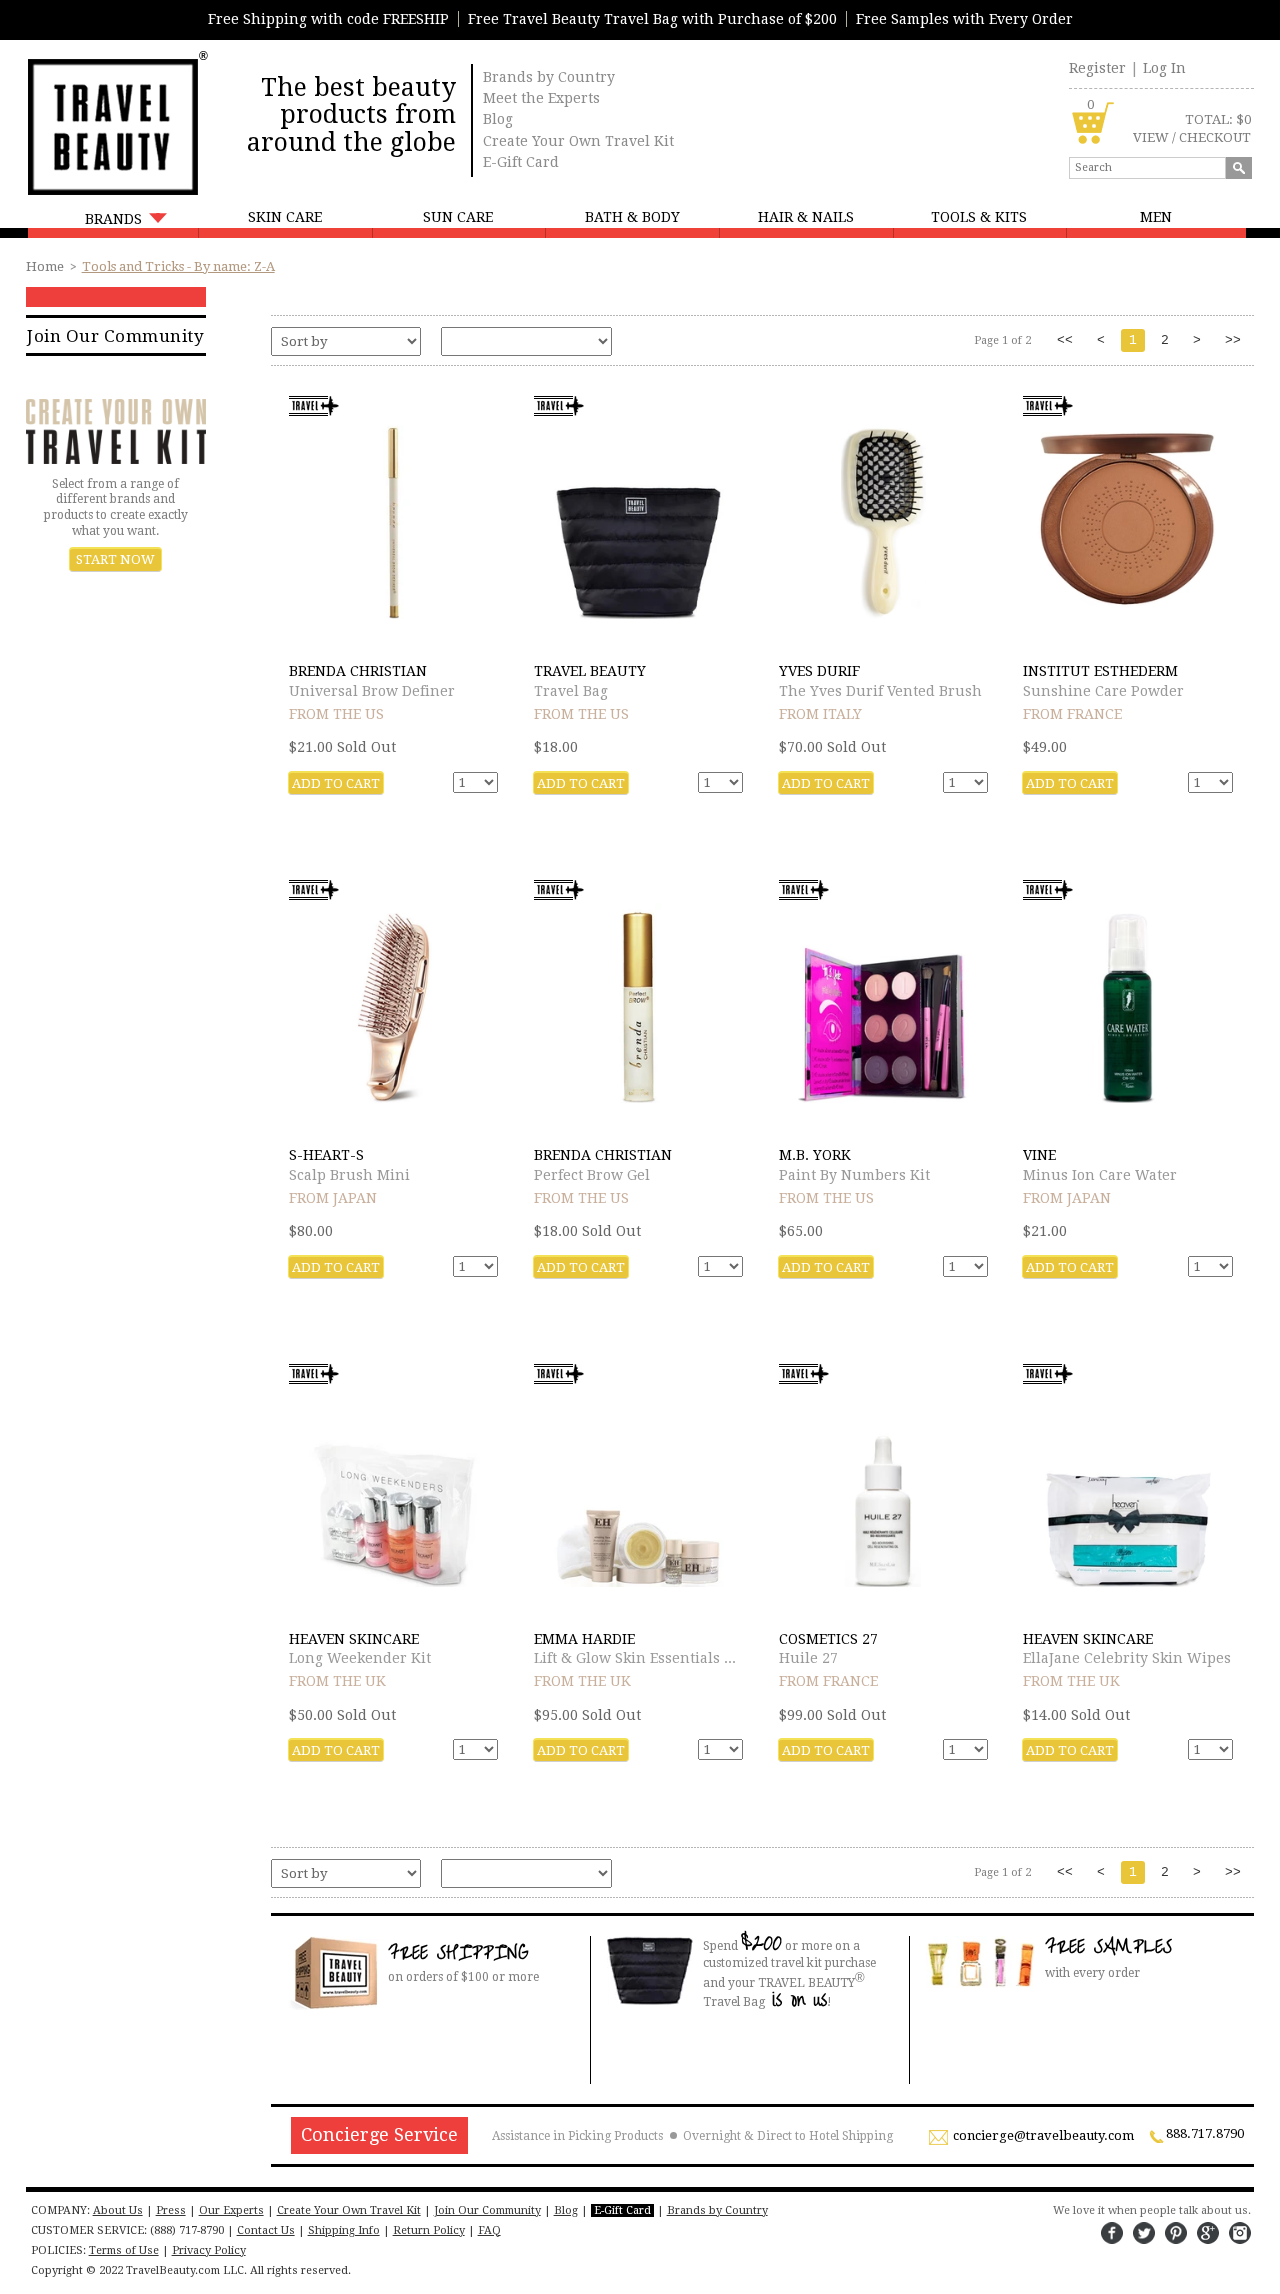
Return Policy (429, 2230)
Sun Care (458, 217)
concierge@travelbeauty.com (1043, 2136)
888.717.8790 (1205, 2134)
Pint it (1176, 2233)
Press (171, 2210)
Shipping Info (344, 2230)
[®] (111, 124)
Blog (498, 119)
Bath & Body (632, 217)
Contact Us (266, 2230)
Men (1156, 217)
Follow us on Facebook (1112, 2233)
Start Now (115, 559)
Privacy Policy (209, 2250)
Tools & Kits (979, 217)
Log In (1164, 68)
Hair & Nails (806, 217)
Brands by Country (549, 77)
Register (1097, 68)
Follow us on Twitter (1144, 2233)
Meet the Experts (541, 98)
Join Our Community (115, 336)
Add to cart (336, 783)
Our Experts (231, 2210)
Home (45, 266)
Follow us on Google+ (1208, 2233)
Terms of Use (124, 2250)
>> (1233, 340)
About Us (118, 2210)
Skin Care (285, 217)
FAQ (489, 2230)
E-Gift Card (521, 162)
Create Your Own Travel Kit (578, 141)
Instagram (1240, 2233)
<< (1065, 340)
